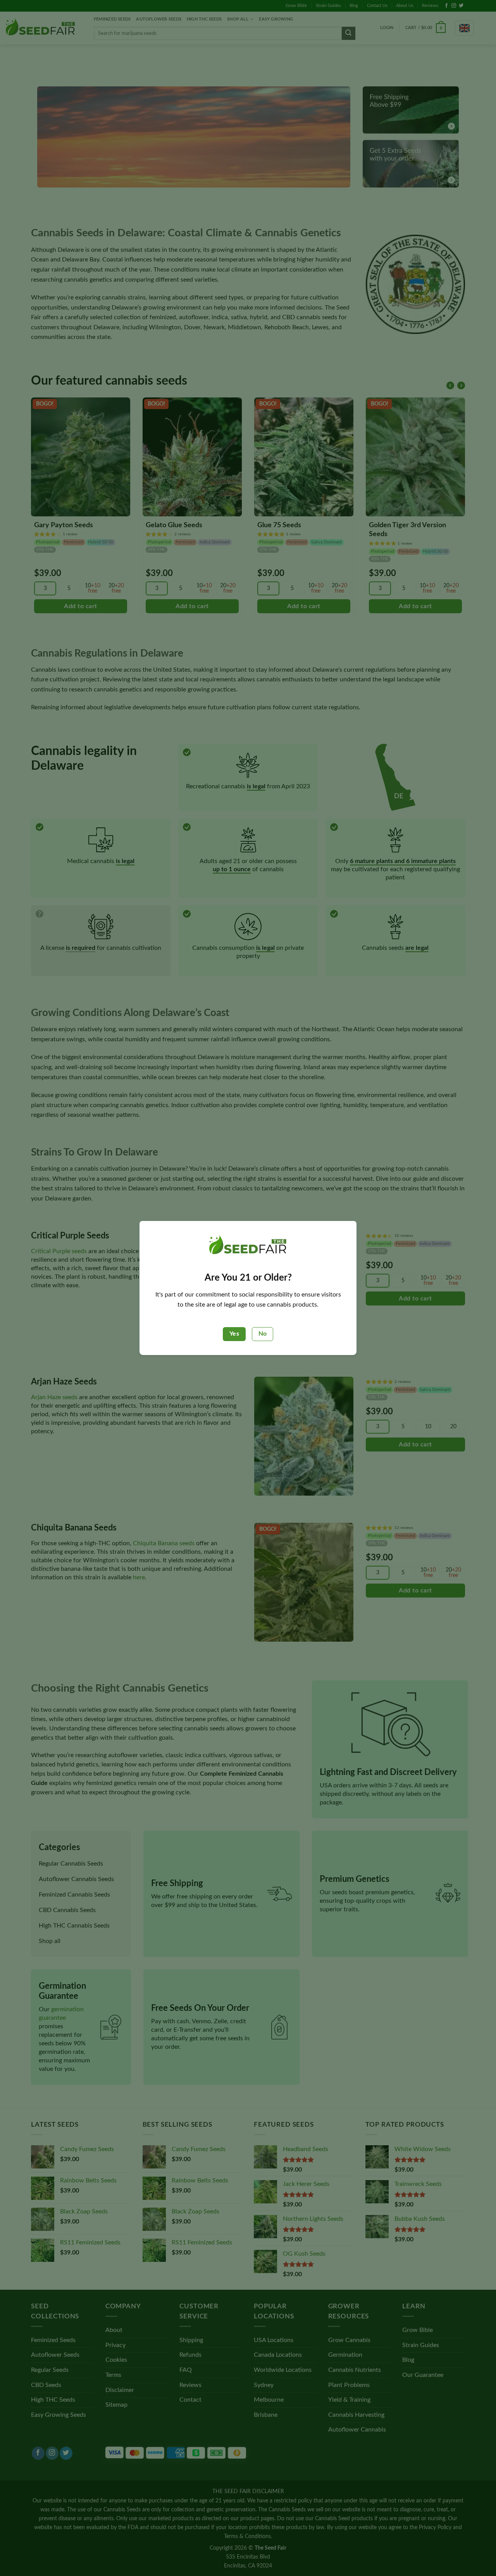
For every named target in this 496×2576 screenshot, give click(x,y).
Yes (234, 1334)
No (263, 1334)
